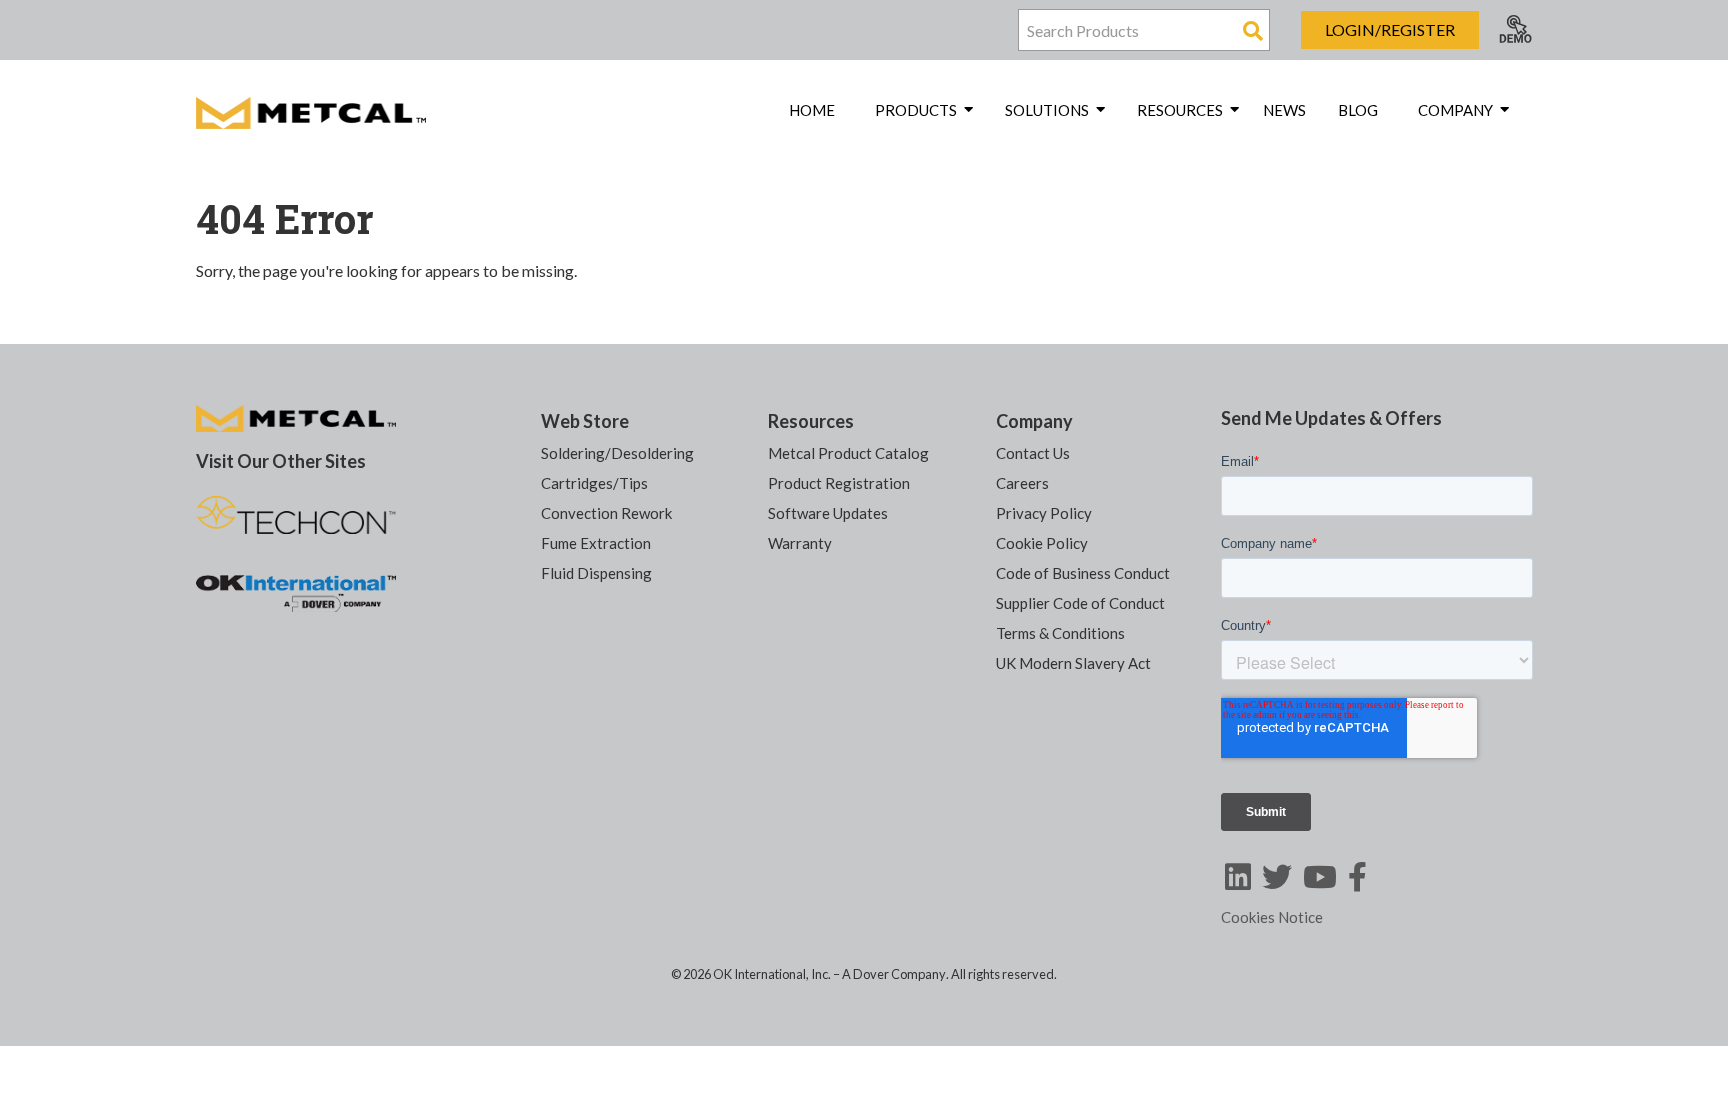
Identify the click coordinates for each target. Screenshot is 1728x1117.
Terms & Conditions (1060, 633)
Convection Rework (606, 513)
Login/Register (1390, 29)
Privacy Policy (1044, 513)
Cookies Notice (1272, 917)
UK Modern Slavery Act (1073, 663)
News (1284, 110)
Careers (1022, 483)
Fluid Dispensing (596, 573)
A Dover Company (894, 974)
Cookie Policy (1042, 543)
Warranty (800, 543)
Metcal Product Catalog (848, 453)
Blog (1358, 110)
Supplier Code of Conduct (1080, 603)
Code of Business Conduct (1083, 573)
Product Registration (839, 483)
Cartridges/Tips (594, 483)
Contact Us (1033, 453)
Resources (811, 421)
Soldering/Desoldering (617, 453)
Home (812, 110)
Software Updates (828, 513)
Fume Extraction (596, 543)
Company (1034, 421)
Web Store (585, 421)
